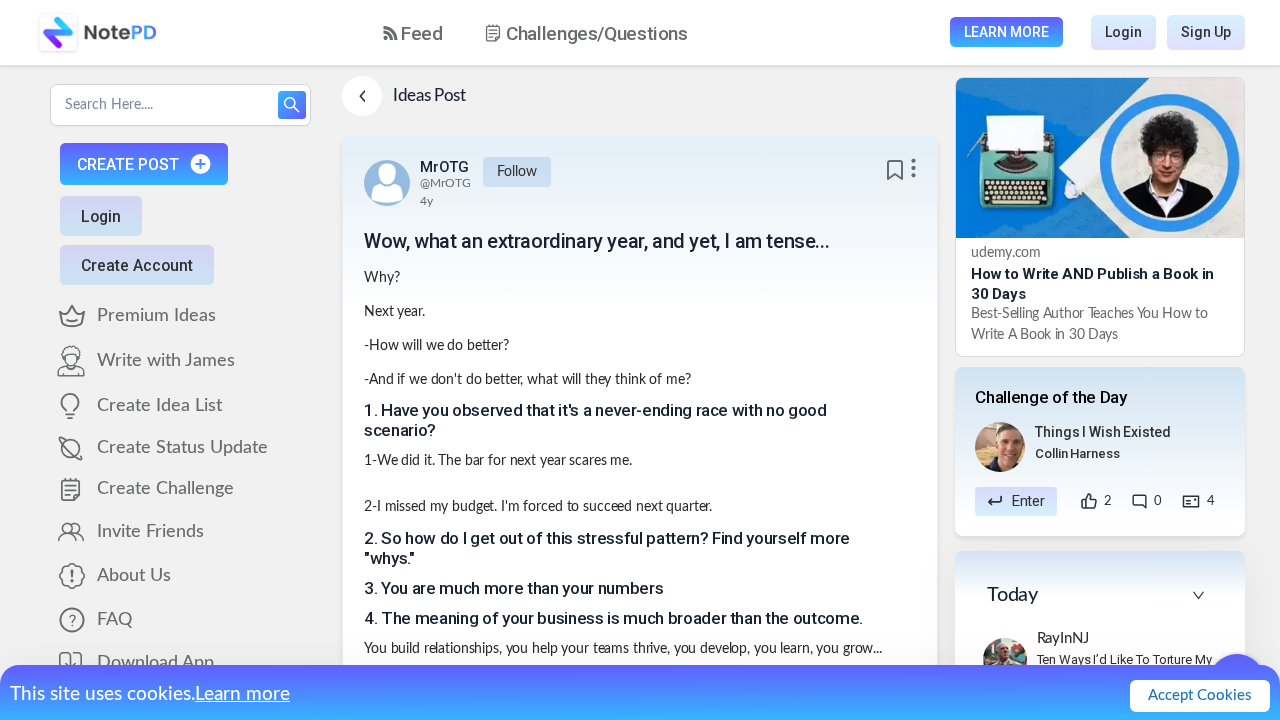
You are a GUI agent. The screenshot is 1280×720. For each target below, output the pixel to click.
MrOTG (444, 167)
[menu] (553, 33)
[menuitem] (413, 33)
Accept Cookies (1200, 695)
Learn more (242, 694)
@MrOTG (445, 183)
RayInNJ (1063, 638)
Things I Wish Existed (1102, 432)
